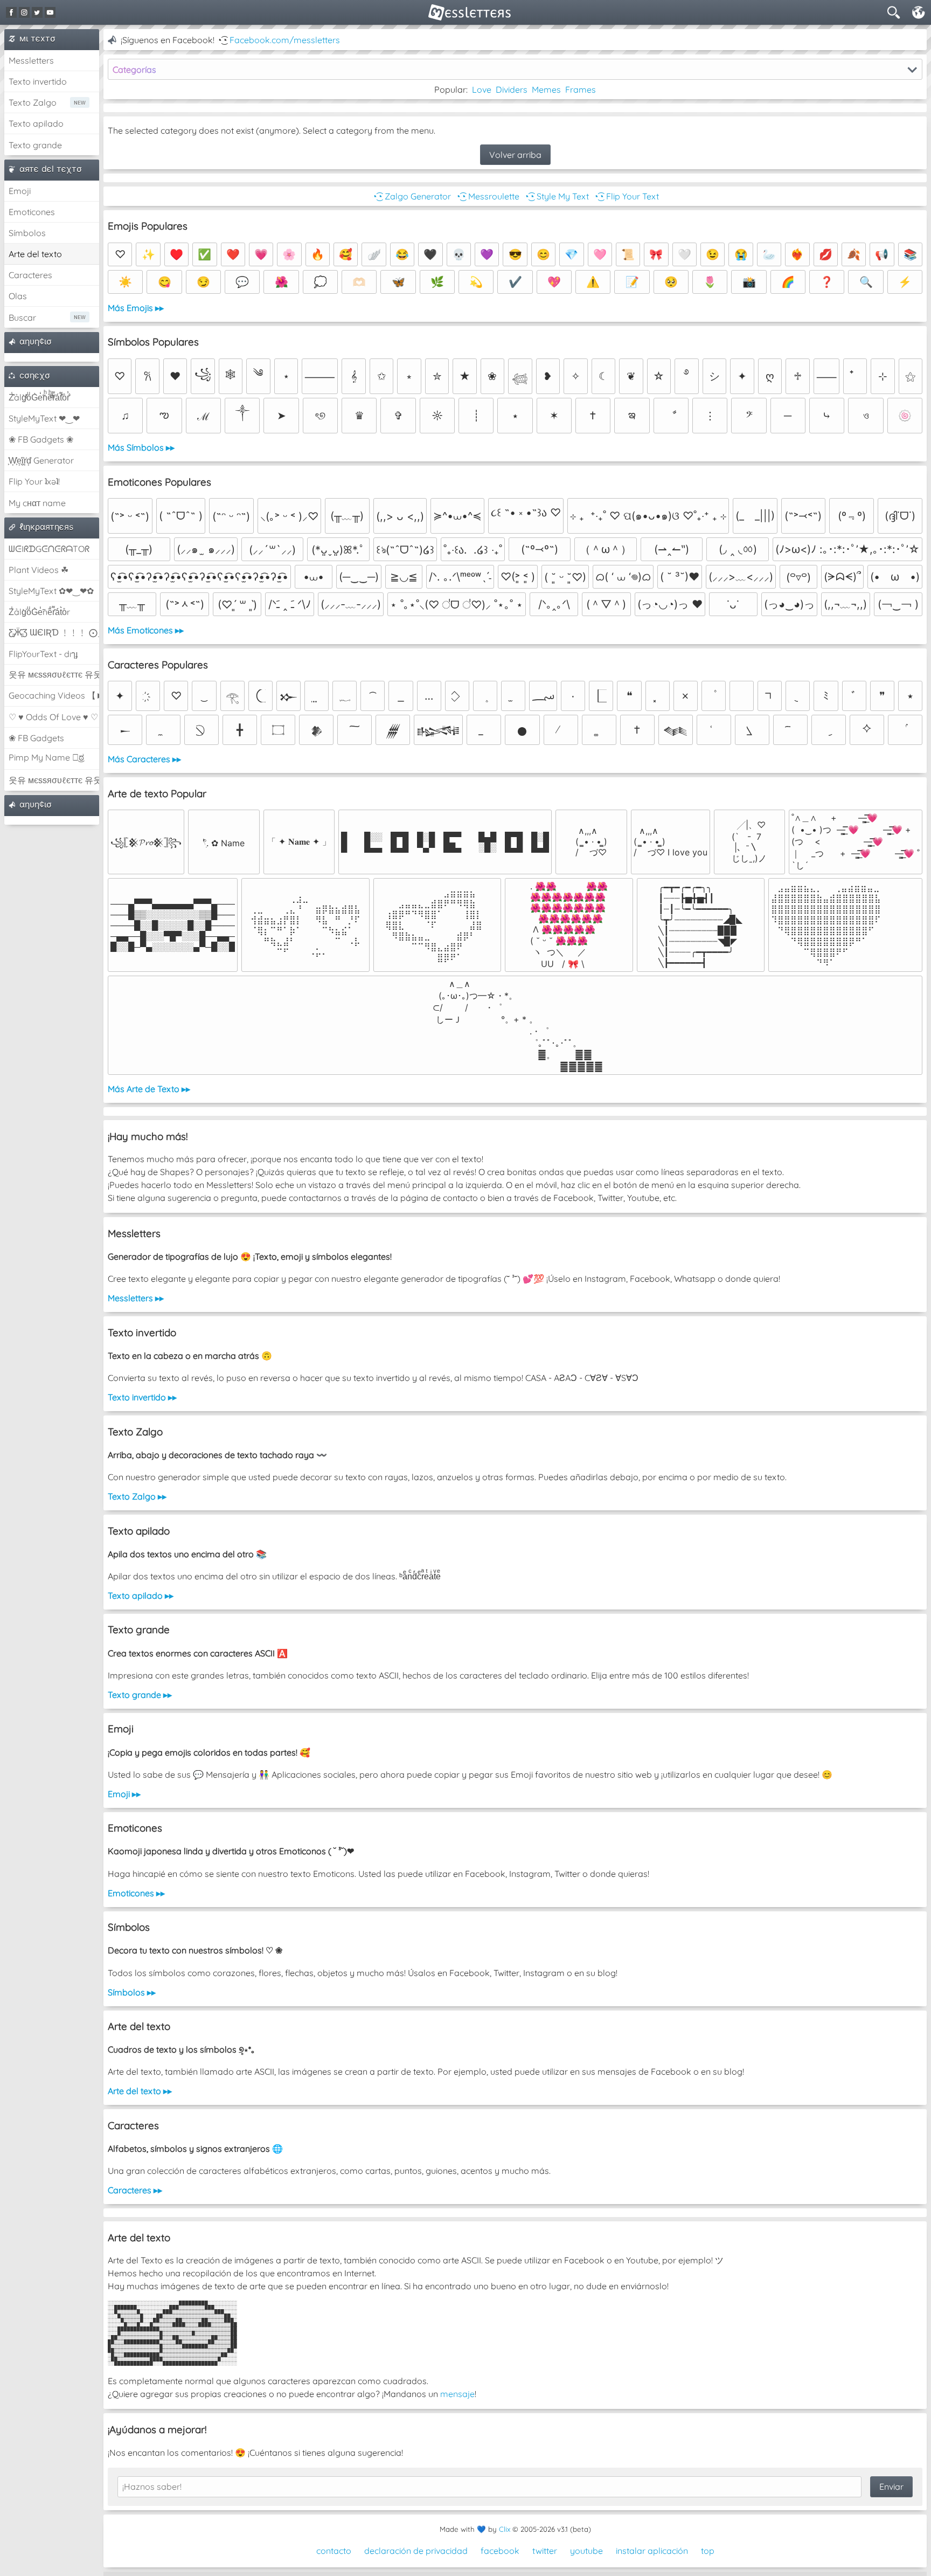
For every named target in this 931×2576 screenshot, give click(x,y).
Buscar (22, 317)
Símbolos (27, 233)
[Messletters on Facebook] (11, 12)
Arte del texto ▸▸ (140, 2091)
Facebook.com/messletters (285, 40)
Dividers (512, 89)
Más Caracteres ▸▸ (144, 759)
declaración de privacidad (416, 2551)
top (708, 2551)
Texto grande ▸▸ (140, 1695)
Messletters (31, 60)
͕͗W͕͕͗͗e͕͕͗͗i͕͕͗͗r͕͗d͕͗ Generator (41, 460)
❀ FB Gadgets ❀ (41, 439)
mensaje (457, 2394)
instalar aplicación (652, 2551)
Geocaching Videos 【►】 (54, 695)
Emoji (20, 191)
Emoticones (32, 212)
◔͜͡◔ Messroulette (487, 196)
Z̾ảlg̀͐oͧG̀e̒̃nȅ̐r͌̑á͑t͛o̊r (39, 612)
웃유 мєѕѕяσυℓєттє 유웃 (54, 674)
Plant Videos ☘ (39, 570)
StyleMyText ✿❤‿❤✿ (51, 591)
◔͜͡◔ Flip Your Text (626, 196)
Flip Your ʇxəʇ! (34, 481)
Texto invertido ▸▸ (142, 1397)
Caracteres (30, 275)
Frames (581, 89)
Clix (505, 2529)
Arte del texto (35, 254)
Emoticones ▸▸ (136, 1893)
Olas (18, 296)
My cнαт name (37, 503)
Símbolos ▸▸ (132, 1992)
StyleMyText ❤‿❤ (44, 418)
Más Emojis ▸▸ (136, 308)
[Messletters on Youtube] (50, 12)
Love (482, 89)
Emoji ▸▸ (124, 1794)
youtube (586, 2551)
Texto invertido (38, 81)
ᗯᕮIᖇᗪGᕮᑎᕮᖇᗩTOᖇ (49, 549)
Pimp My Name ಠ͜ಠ (46, 757)
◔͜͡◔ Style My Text (556, 196)
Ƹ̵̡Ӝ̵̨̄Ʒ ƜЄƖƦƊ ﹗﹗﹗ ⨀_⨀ (54, 632)
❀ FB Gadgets (36, 738)
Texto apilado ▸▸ (141, 1596)
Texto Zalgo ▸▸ (137, 1496)
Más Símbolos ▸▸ (141, 447)
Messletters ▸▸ (136, 1298)
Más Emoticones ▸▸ (146, 630)
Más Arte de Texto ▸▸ (149, 1089)
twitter (545, 2551)
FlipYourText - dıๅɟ (43, 654)
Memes (546, 89)
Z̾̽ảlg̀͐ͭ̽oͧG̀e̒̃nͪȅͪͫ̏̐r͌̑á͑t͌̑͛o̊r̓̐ (39, 397)
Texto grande (35, 145)
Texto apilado (36, 123)
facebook (500, 2551)
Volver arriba (515, 155)
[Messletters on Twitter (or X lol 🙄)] (37, 12)
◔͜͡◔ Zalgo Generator (411, 196)
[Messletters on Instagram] (24, 12)
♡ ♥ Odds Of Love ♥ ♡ (53, 717)
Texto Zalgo (33, 102)
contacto (334, 2551)
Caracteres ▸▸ (135, 2190)
